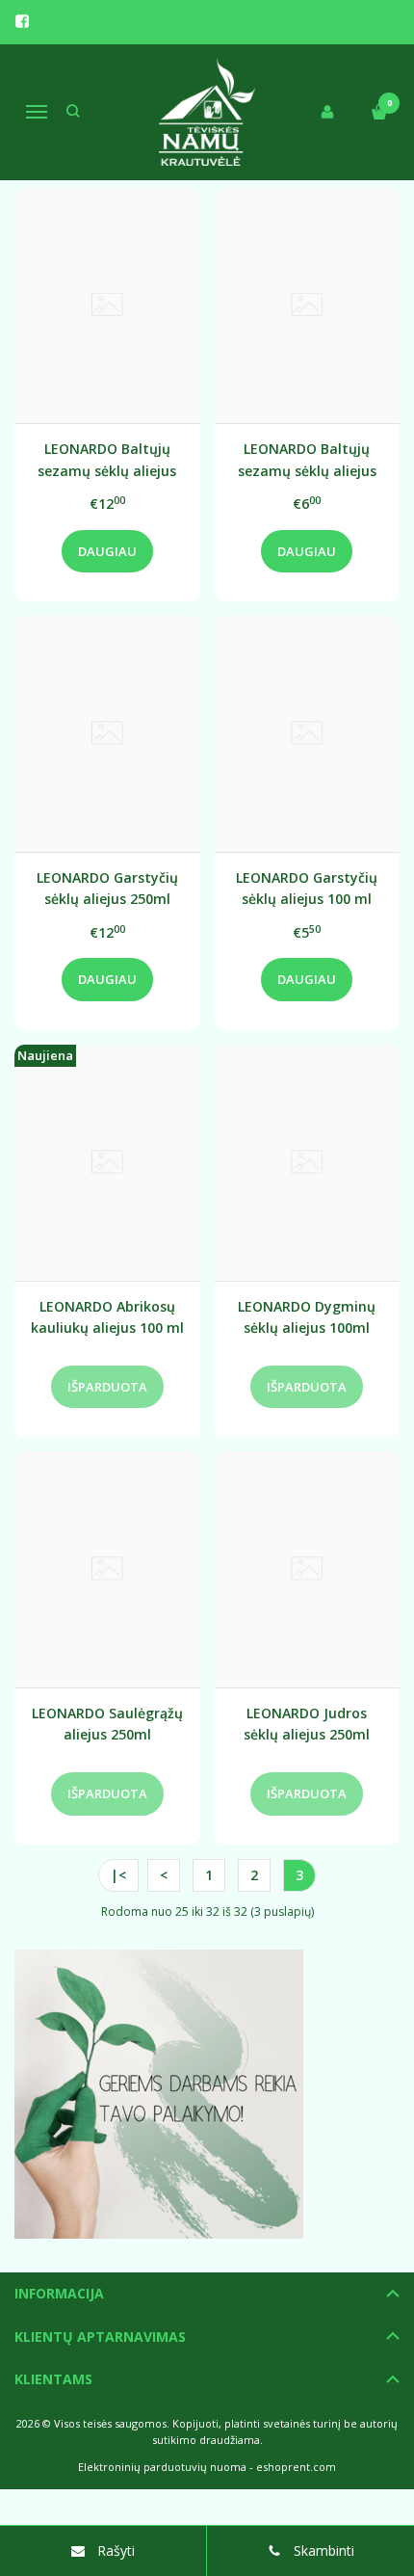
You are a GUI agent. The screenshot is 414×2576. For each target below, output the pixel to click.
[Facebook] (22, 21)
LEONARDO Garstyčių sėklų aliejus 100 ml (307, 888)
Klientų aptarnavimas (100, 2337)
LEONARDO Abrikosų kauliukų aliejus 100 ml (107, 1317)
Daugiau (107, 551)
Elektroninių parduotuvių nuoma (162, 2467)
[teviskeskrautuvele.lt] (207, 112)
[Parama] (207, 2094)
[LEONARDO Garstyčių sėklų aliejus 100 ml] (308, 734)
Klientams (53, 2379)
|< (118, 1875)
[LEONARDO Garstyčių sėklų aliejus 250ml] (107, 734)
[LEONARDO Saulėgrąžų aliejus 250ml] (107, 1569)
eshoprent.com (296, 2467)
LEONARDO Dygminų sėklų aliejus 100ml (307, 1317)
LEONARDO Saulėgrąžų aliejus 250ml (107, 1724)
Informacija (59, 2293)
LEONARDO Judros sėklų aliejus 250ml (307, 1724)
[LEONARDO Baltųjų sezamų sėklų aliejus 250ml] (107, 306)
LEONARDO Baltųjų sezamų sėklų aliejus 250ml (107, 459)
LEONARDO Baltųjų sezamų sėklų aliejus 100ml (307, 459)
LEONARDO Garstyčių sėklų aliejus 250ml (107, 888)
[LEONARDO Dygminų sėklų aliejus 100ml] (308, 1163)
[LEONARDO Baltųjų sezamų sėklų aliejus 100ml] (308, 306)
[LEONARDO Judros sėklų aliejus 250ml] (308, 1569)
